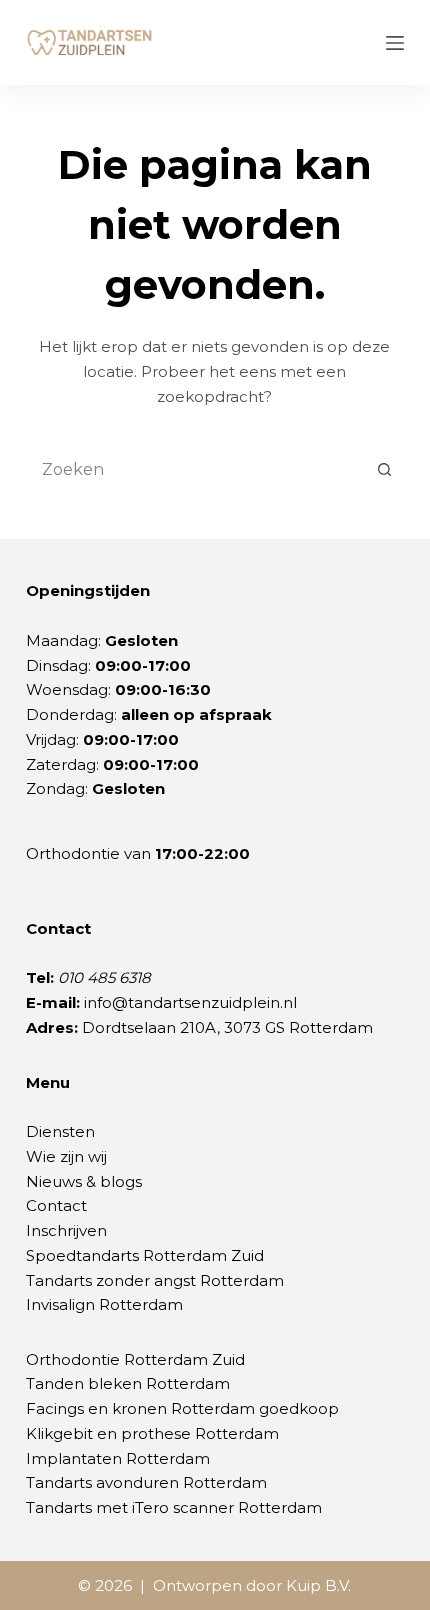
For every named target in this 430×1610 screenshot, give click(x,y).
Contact (56, 1205)
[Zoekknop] (384, 469)
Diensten (60, 1131)
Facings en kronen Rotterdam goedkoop (182, 1408)
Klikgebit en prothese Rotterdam (152, 1433)
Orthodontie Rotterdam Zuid (135, 1359)
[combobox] (196, 469)
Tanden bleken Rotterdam (128, 1383)
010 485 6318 (104, 977)
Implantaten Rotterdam (118, 1458)
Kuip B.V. (318, 1585)
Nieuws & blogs (84, 1181)
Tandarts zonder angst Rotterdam (155, 1280)
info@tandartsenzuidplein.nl (190, 1002)
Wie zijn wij (66, 1156)
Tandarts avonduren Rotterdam (146, 1482)
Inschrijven (66, 1230)
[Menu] (395, 43)
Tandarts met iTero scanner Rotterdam (174, 1507)
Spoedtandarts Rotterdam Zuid (145, 1255)
